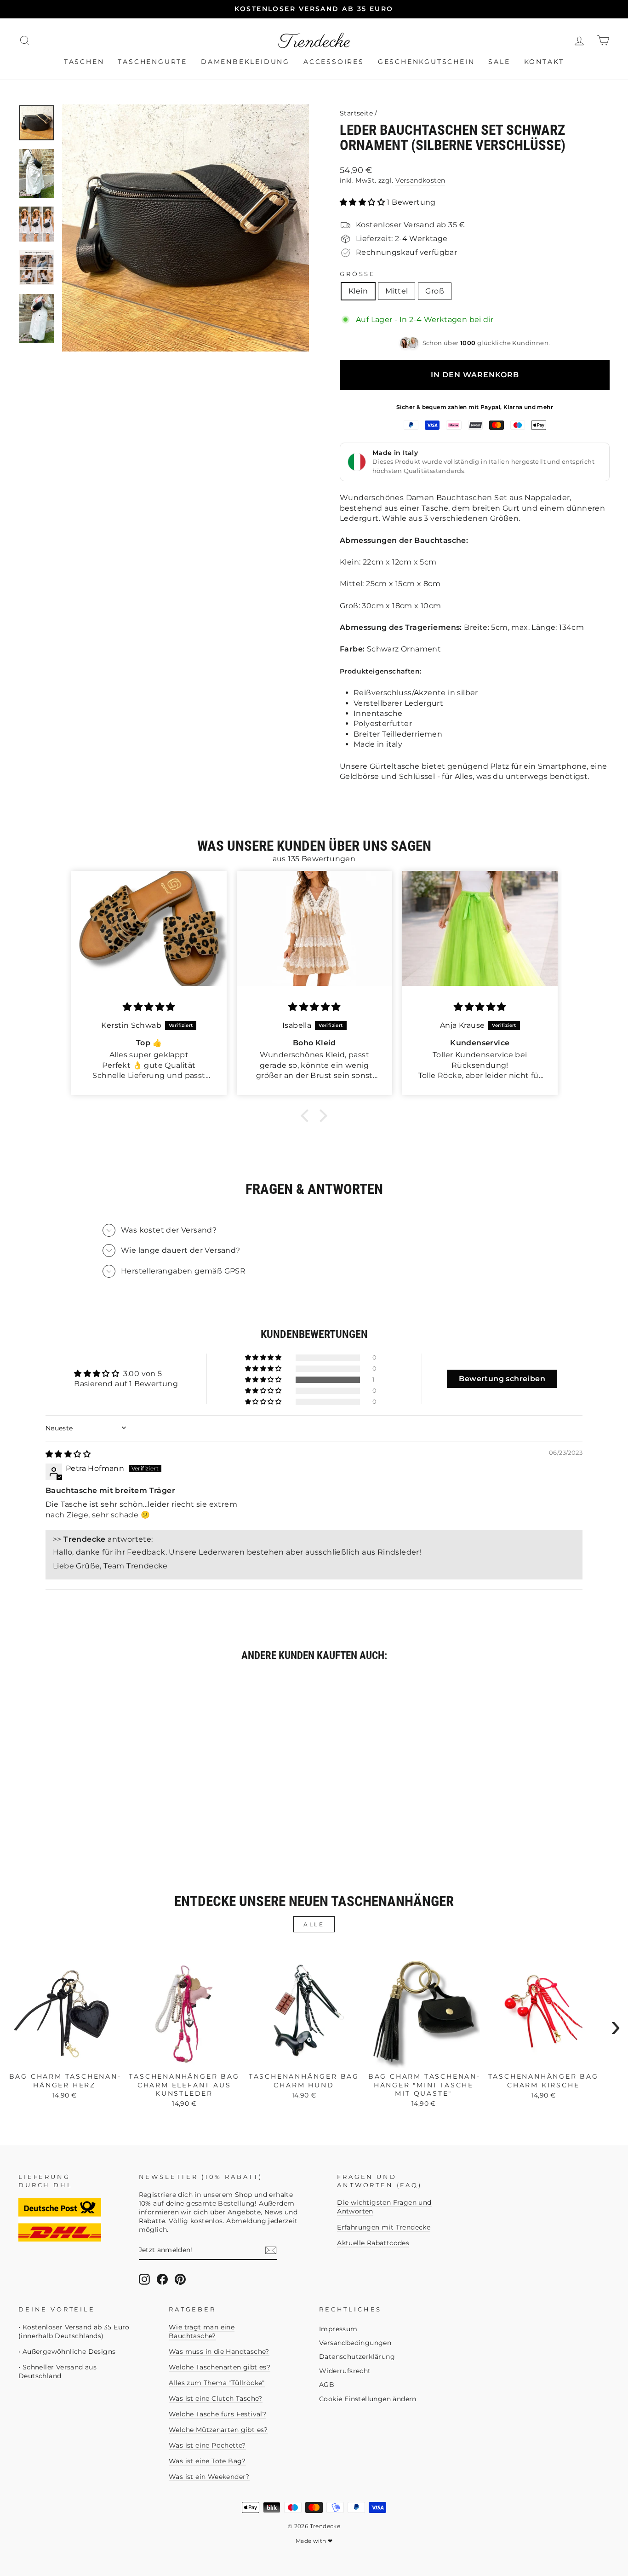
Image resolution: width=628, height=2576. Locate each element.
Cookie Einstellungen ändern (368, 2399)
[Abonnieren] (271, 2250)
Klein (358, 291)
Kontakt (544, 62)
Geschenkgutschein (426, 62)
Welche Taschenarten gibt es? (220, 2367)
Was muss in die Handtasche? (219, 2351)
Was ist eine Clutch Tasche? (216, 2398)
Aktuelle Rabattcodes (373, 2243)
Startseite (356, 113)
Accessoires (334, 62)
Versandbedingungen (355, 2343)
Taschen (84, 62)
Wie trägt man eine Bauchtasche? (202, 2331)
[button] (363, 202)
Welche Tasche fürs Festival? (217, 2414)
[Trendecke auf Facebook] (162, 2279)
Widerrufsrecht (345, 2371)
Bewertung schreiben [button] (502, 1379)
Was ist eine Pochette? (207, 2445)
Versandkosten (420, 180)
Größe (358, 274)
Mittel (397, 291)
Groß (435, 291)
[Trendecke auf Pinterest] (180, 2279)
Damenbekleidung (245, 62)
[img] (68, 1454)
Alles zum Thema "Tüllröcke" (217, 2383)
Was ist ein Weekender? (209, 2477)
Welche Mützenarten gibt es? (218, 2430)
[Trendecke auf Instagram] (144, 2279)
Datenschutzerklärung (357, 2357)
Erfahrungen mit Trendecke (384, 2227)
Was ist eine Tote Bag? (207, 2461)
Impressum (338, 2329)
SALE (499, 62)
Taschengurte (152, 62)
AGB (327, 2385)
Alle (314, 1924)
